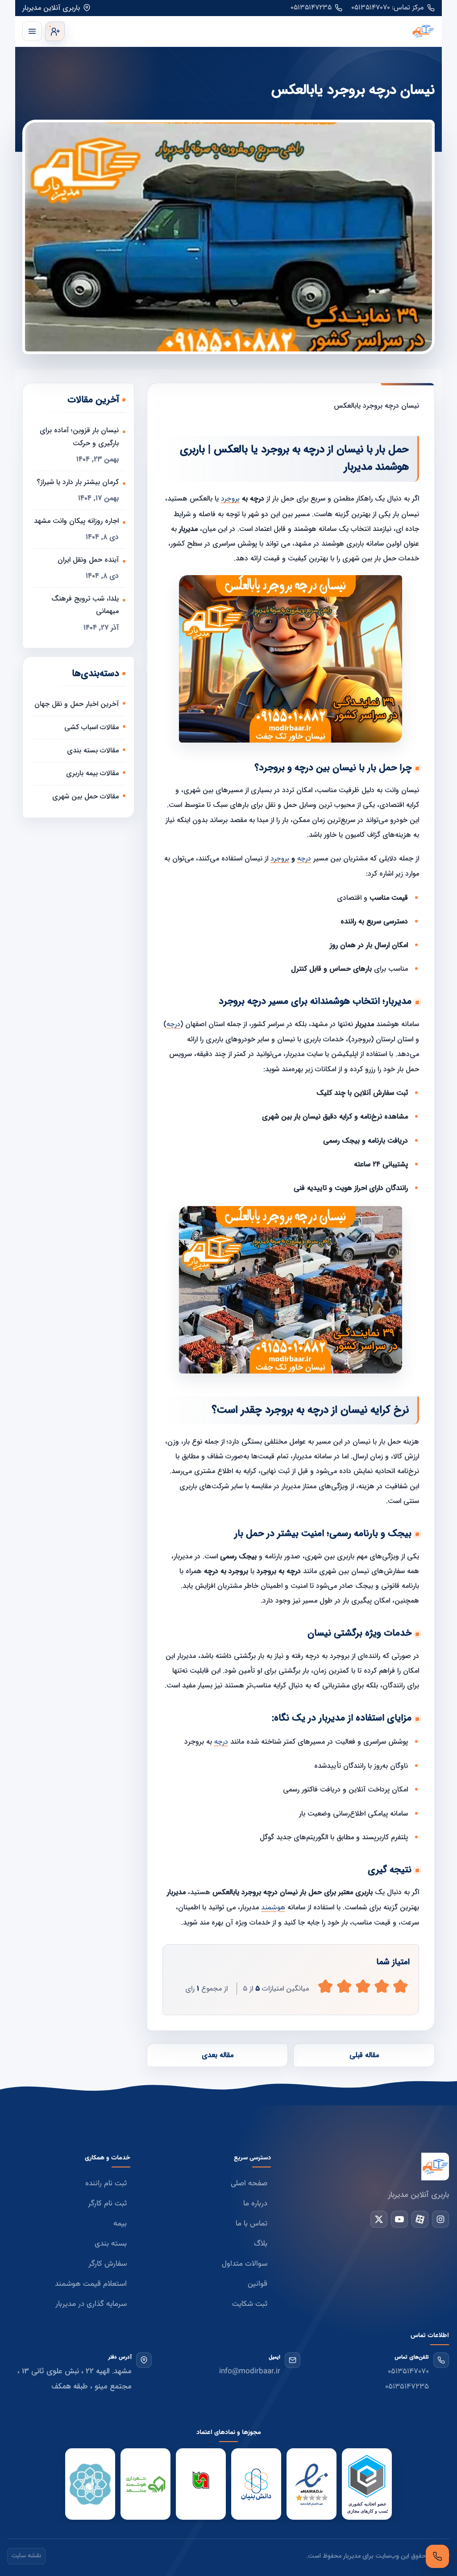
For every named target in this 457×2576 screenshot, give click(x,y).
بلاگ (261, 2244)
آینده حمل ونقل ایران (88, 560)
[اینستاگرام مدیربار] (440, 2219)
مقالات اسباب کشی (91, 727)
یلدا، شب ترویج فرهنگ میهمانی (85, 605)
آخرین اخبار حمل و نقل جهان (77, 704)
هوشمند (273, 1908)
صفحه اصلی (249, 2184)
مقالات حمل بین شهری (85, 796)
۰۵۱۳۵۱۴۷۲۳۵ (311, 8)
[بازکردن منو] (32, 31)
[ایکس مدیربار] (379, 2219)
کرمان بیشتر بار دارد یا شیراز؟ (78, 482)
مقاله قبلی (364, 2055)
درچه (304, 859)
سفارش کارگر (108, 2264)
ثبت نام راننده (106, 2184)
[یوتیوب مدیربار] (399, 2219)
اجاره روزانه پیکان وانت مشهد (76, 521)
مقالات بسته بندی (93, 750)
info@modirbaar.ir (250, 2371)
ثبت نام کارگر (107, 2204)
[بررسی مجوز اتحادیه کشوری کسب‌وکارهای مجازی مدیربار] (367, 2484)
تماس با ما (251, 2224)
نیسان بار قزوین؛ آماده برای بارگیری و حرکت (79, 437)
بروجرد (230, 499)
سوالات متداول (245, 2264)
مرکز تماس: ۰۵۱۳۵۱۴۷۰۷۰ (388, 8)
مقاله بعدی (218, 2055)
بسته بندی (111, 2244)
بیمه (120, 2224)
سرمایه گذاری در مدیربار (91, 2304)
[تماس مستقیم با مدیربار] (437, 2556)
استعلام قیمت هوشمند (91, 2284)
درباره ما (255, 2204)
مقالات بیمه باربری (92, 773)
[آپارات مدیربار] (420, 2219)
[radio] (325, 1986)
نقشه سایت (26, 2556)
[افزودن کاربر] (55, 31)
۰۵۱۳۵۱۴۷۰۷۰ (408, 2371)
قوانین (258, 2284)
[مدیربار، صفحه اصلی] (252, 31)
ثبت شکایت (250, 2304)
